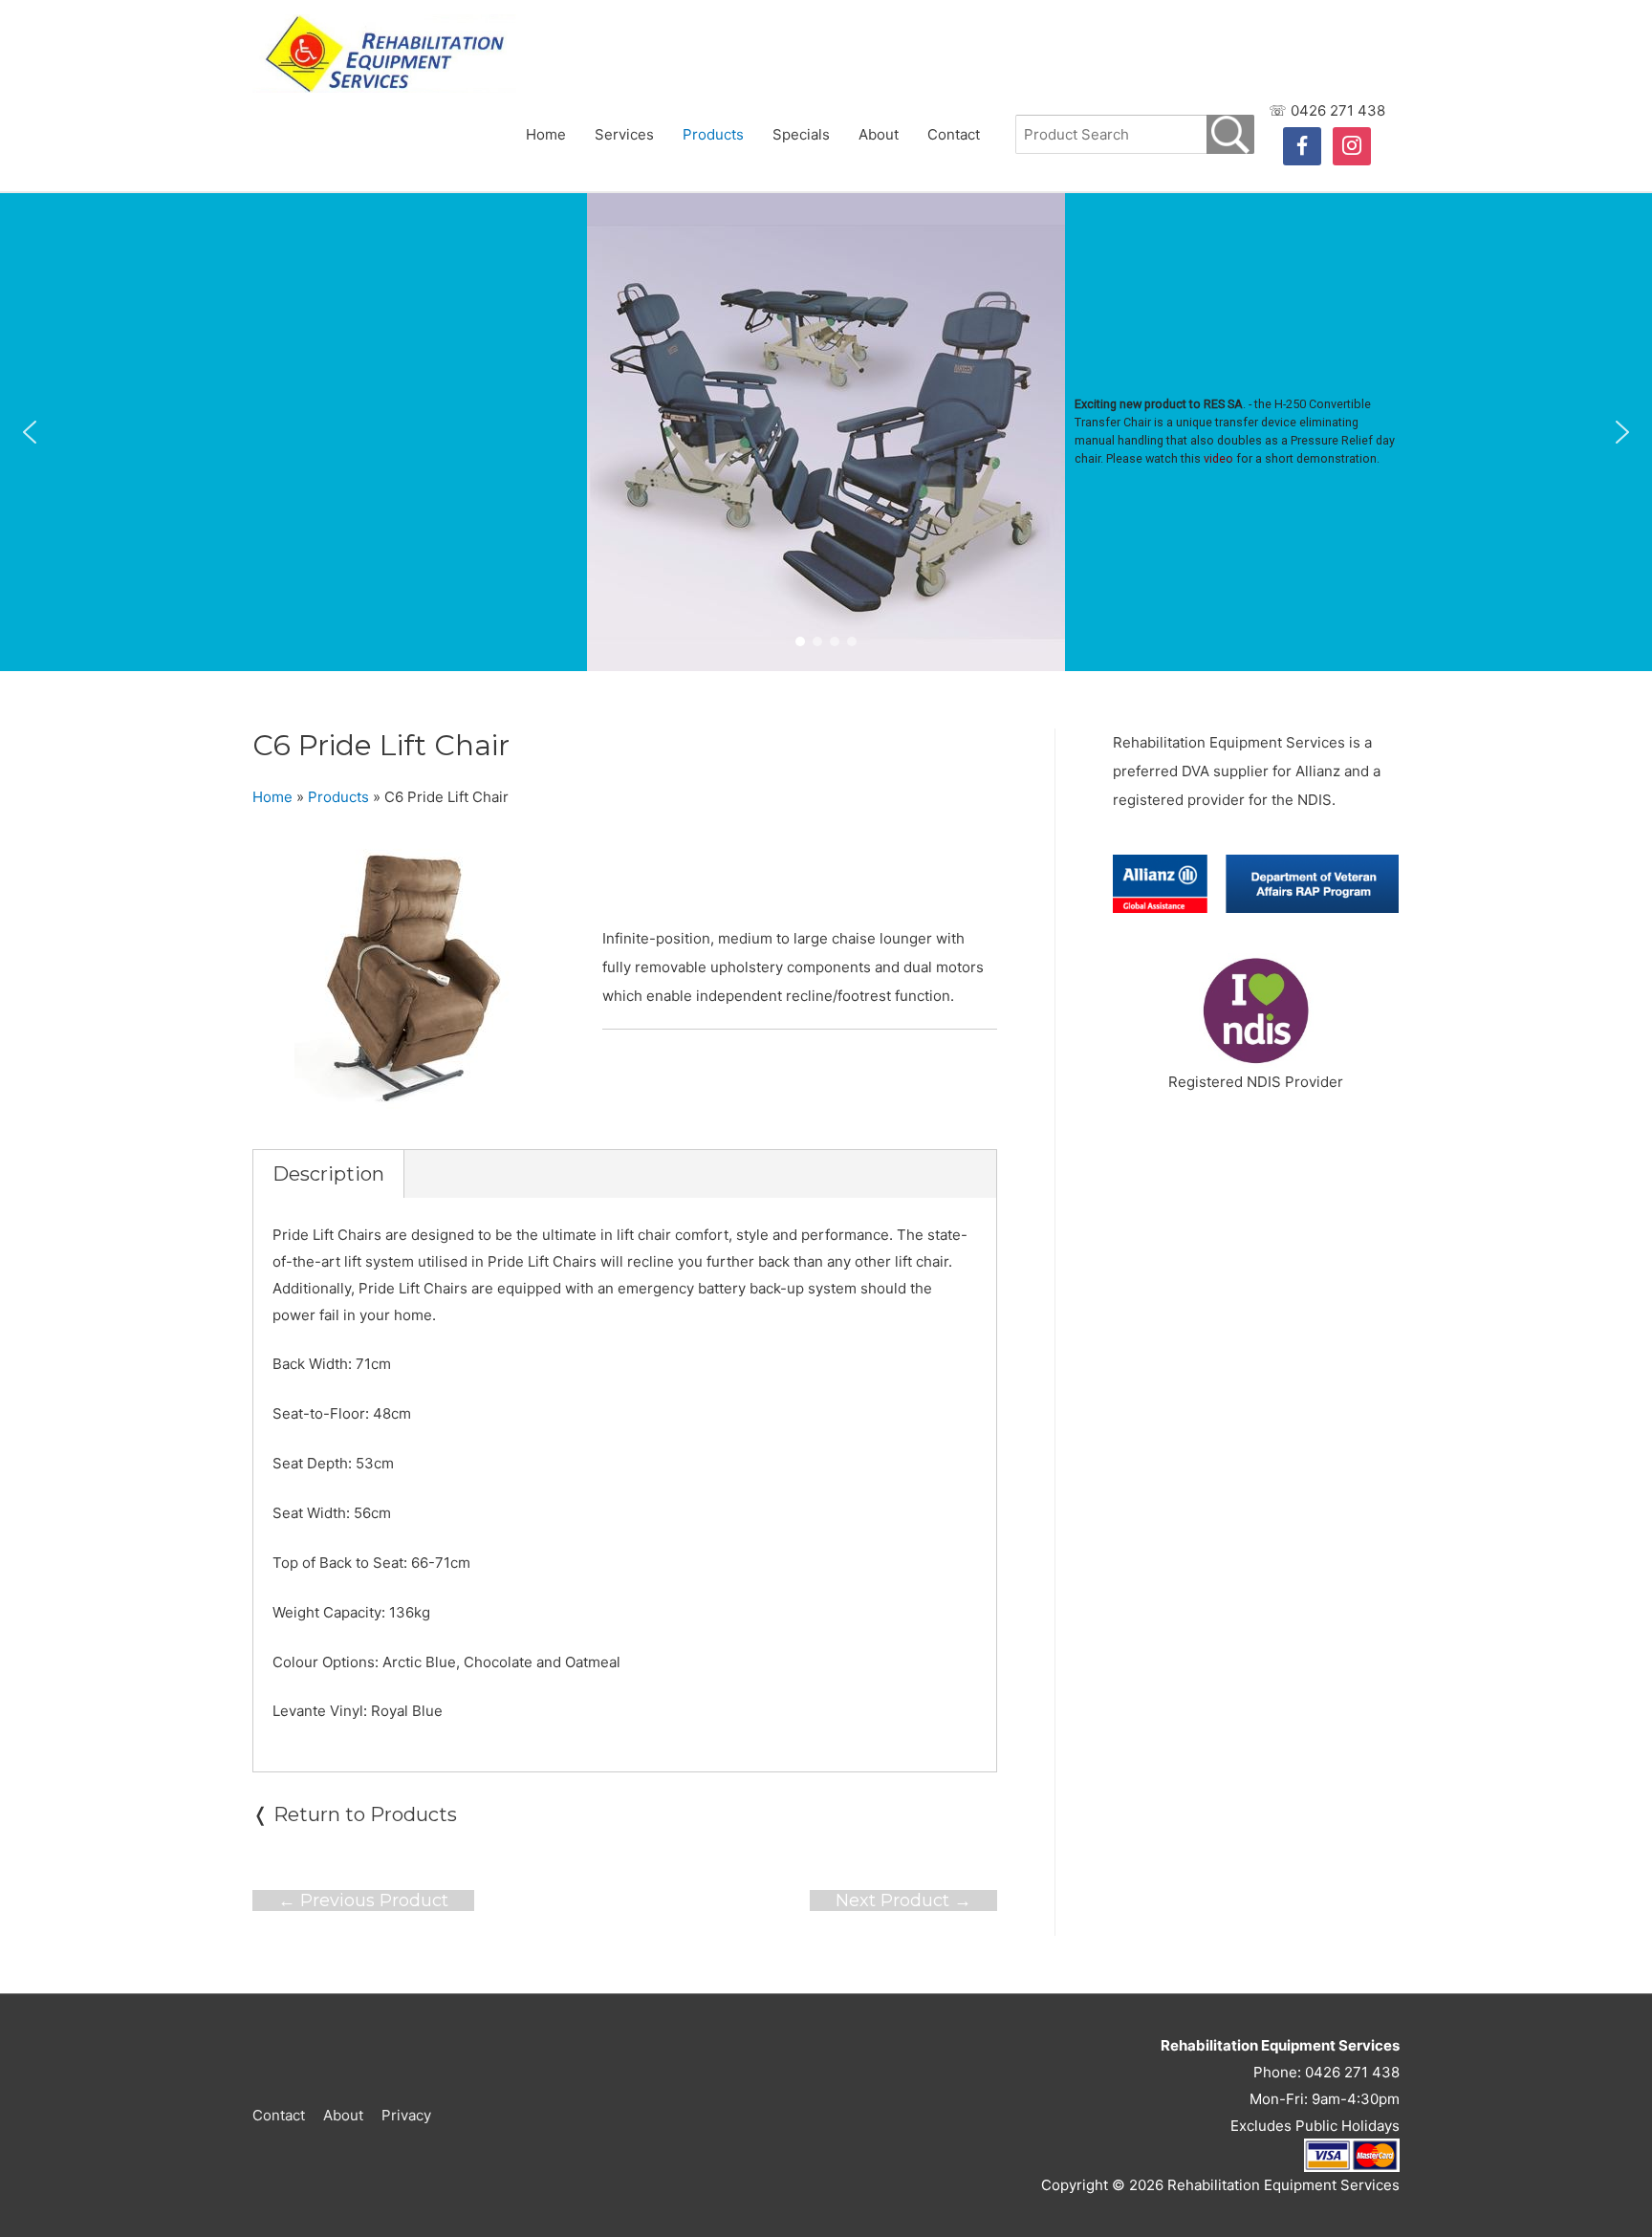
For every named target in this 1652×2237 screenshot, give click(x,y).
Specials (801, 134)
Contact (954, 134)
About (879, 134)
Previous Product (363, 1900)
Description (328, 1174)
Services (624, 134)
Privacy (406, 2115)
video (1218, 458)
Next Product (903, 1900)
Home (546, 134)
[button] (30, 432)
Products (713, 134)
